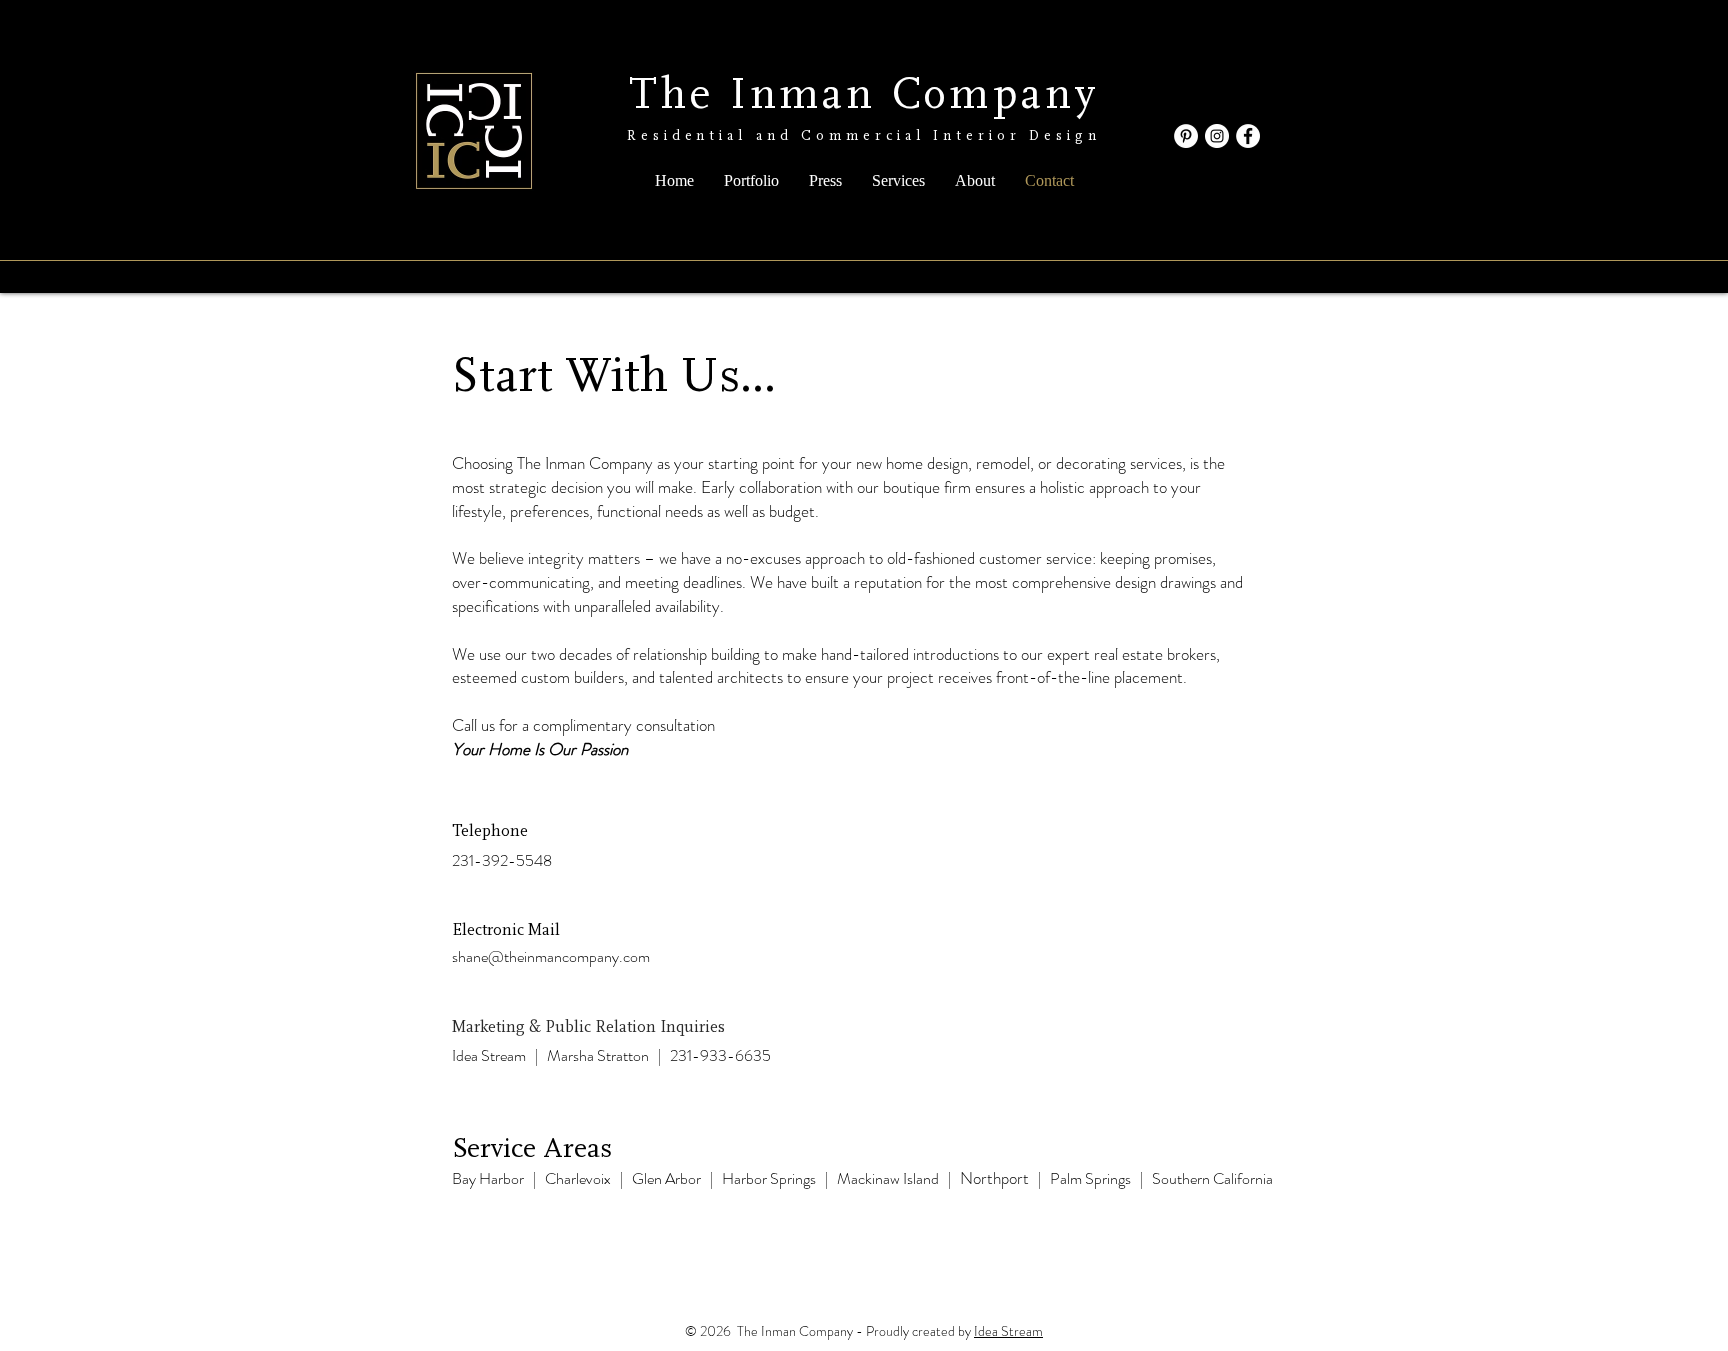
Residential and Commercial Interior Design (864, 136)
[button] (751, 180)
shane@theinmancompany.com (551, 956)
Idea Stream (1008, 1331)
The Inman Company (864, 94)
